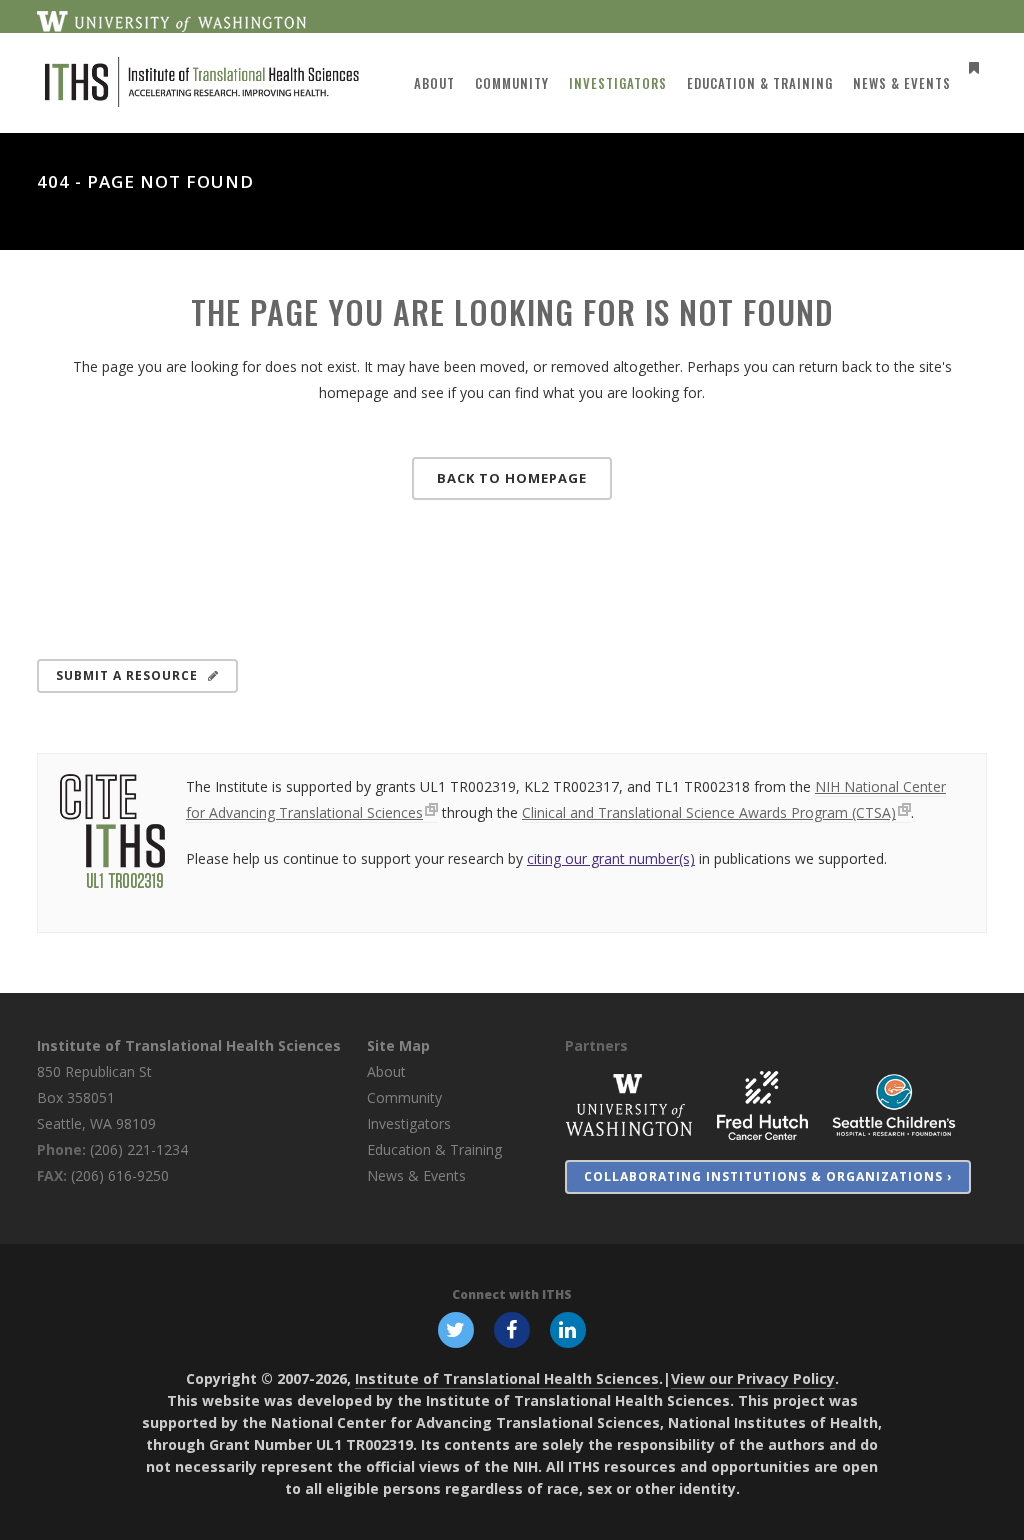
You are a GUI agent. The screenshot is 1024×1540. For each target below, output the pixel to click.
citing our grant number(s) (611, 858)
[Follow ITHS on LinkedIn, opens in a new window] (568, 1329)
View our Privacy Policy (753, 1378)
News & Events (416, 1175)
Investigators (409, 1123)
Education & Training (434, 1149)
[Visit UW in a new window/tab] (171, 20)
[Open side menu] (970, 67)
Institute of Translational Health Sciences (189, 1045)
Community (404, 1097)
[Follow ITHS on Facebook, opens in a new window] (512, 1329)
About (386, 1071)
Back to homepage (512, 478)
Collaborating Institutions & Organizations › (768, 1176)
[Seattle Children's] (894, 1104)
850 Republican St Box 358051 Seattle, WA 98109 (96, 1097)
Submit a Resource (127, 675)
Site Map (398, 1045)
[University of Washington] (629, 1104)
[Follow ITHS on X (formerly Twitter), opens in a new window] (456, 1329)
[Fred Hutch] (762, 1104)
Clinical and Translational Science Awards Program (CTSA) (709, 812)
